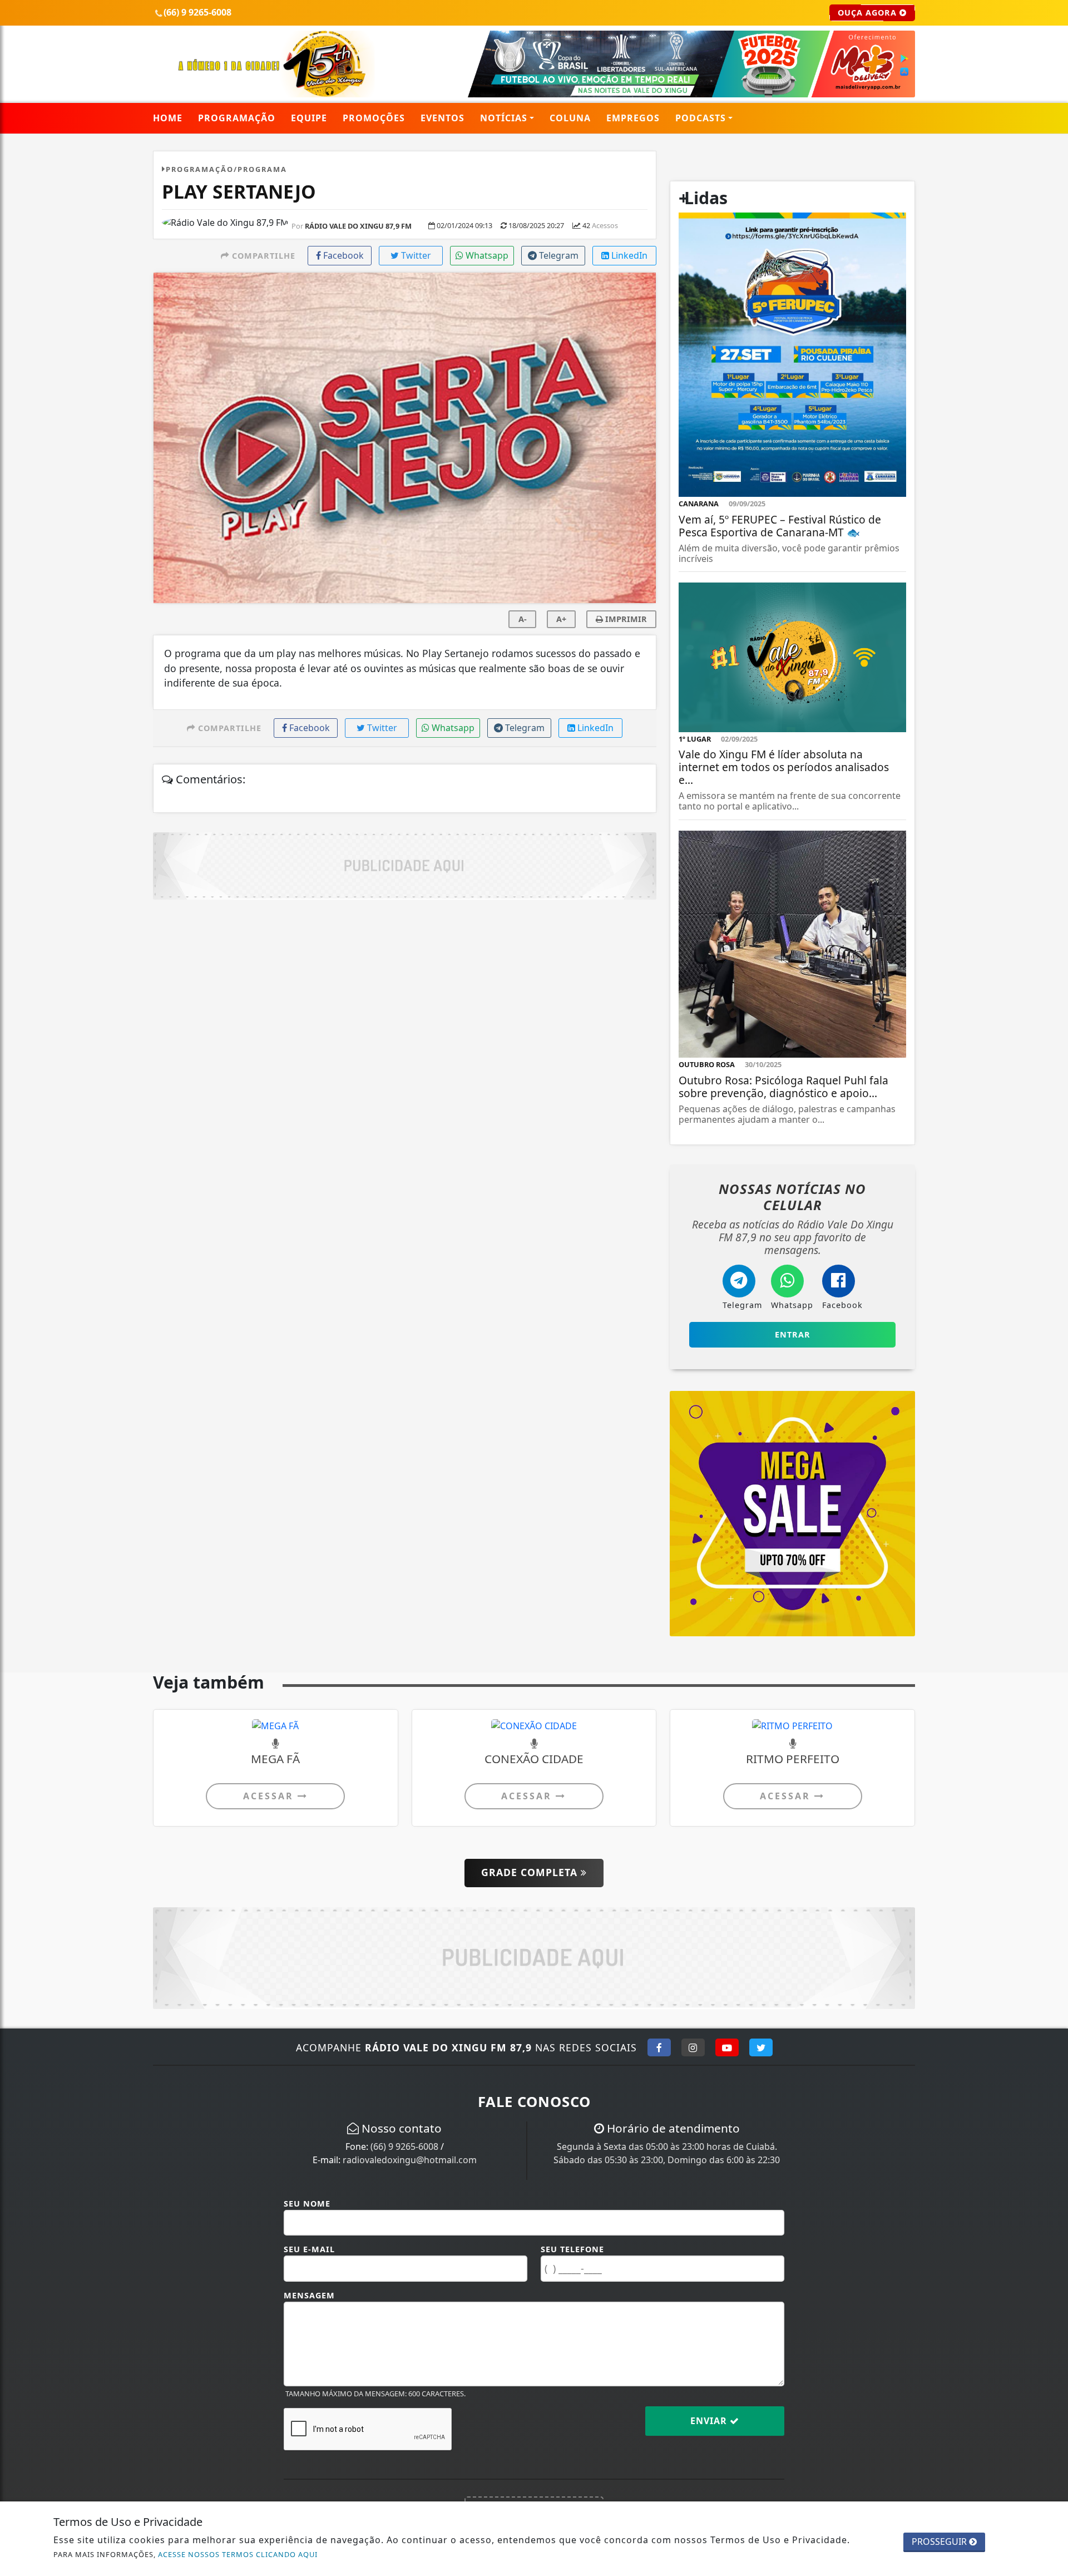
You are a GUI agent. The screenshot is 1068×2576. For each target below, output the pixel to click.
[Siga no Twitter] (761, 2047)
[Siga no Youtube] (727, 2047)
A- (523, 619)
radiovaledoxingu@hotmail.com (410, 2160)
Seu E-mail (309, 2249)
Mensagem (309, 2295)
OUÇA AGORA (869, 13)
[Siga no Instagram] (693, 2047)
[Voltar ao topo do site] (1051, 1546)
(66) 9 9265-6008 (404, 2146)
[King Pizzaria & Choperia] (405, 865)
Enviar (710, 2421)
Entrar (793, 1334)
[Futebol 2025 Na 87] (663, 63)
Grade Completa (531, 1872)
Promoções (374, 118)
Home (168, 118)
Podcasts (701, 118)
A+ (561, 619)
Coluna (570, 118)
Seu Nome (307, 2204)
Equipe (309, 118)
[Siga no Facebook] (659, 2047)
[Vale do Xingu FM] (276, 63)
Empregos (633, 118)
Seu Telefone (572, 2249)
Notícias (504, 118)
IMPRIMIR (625, 619)
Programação (237, 118)
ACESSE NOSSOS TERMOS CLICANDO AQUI (238, 2554)
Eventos (442, 118)
